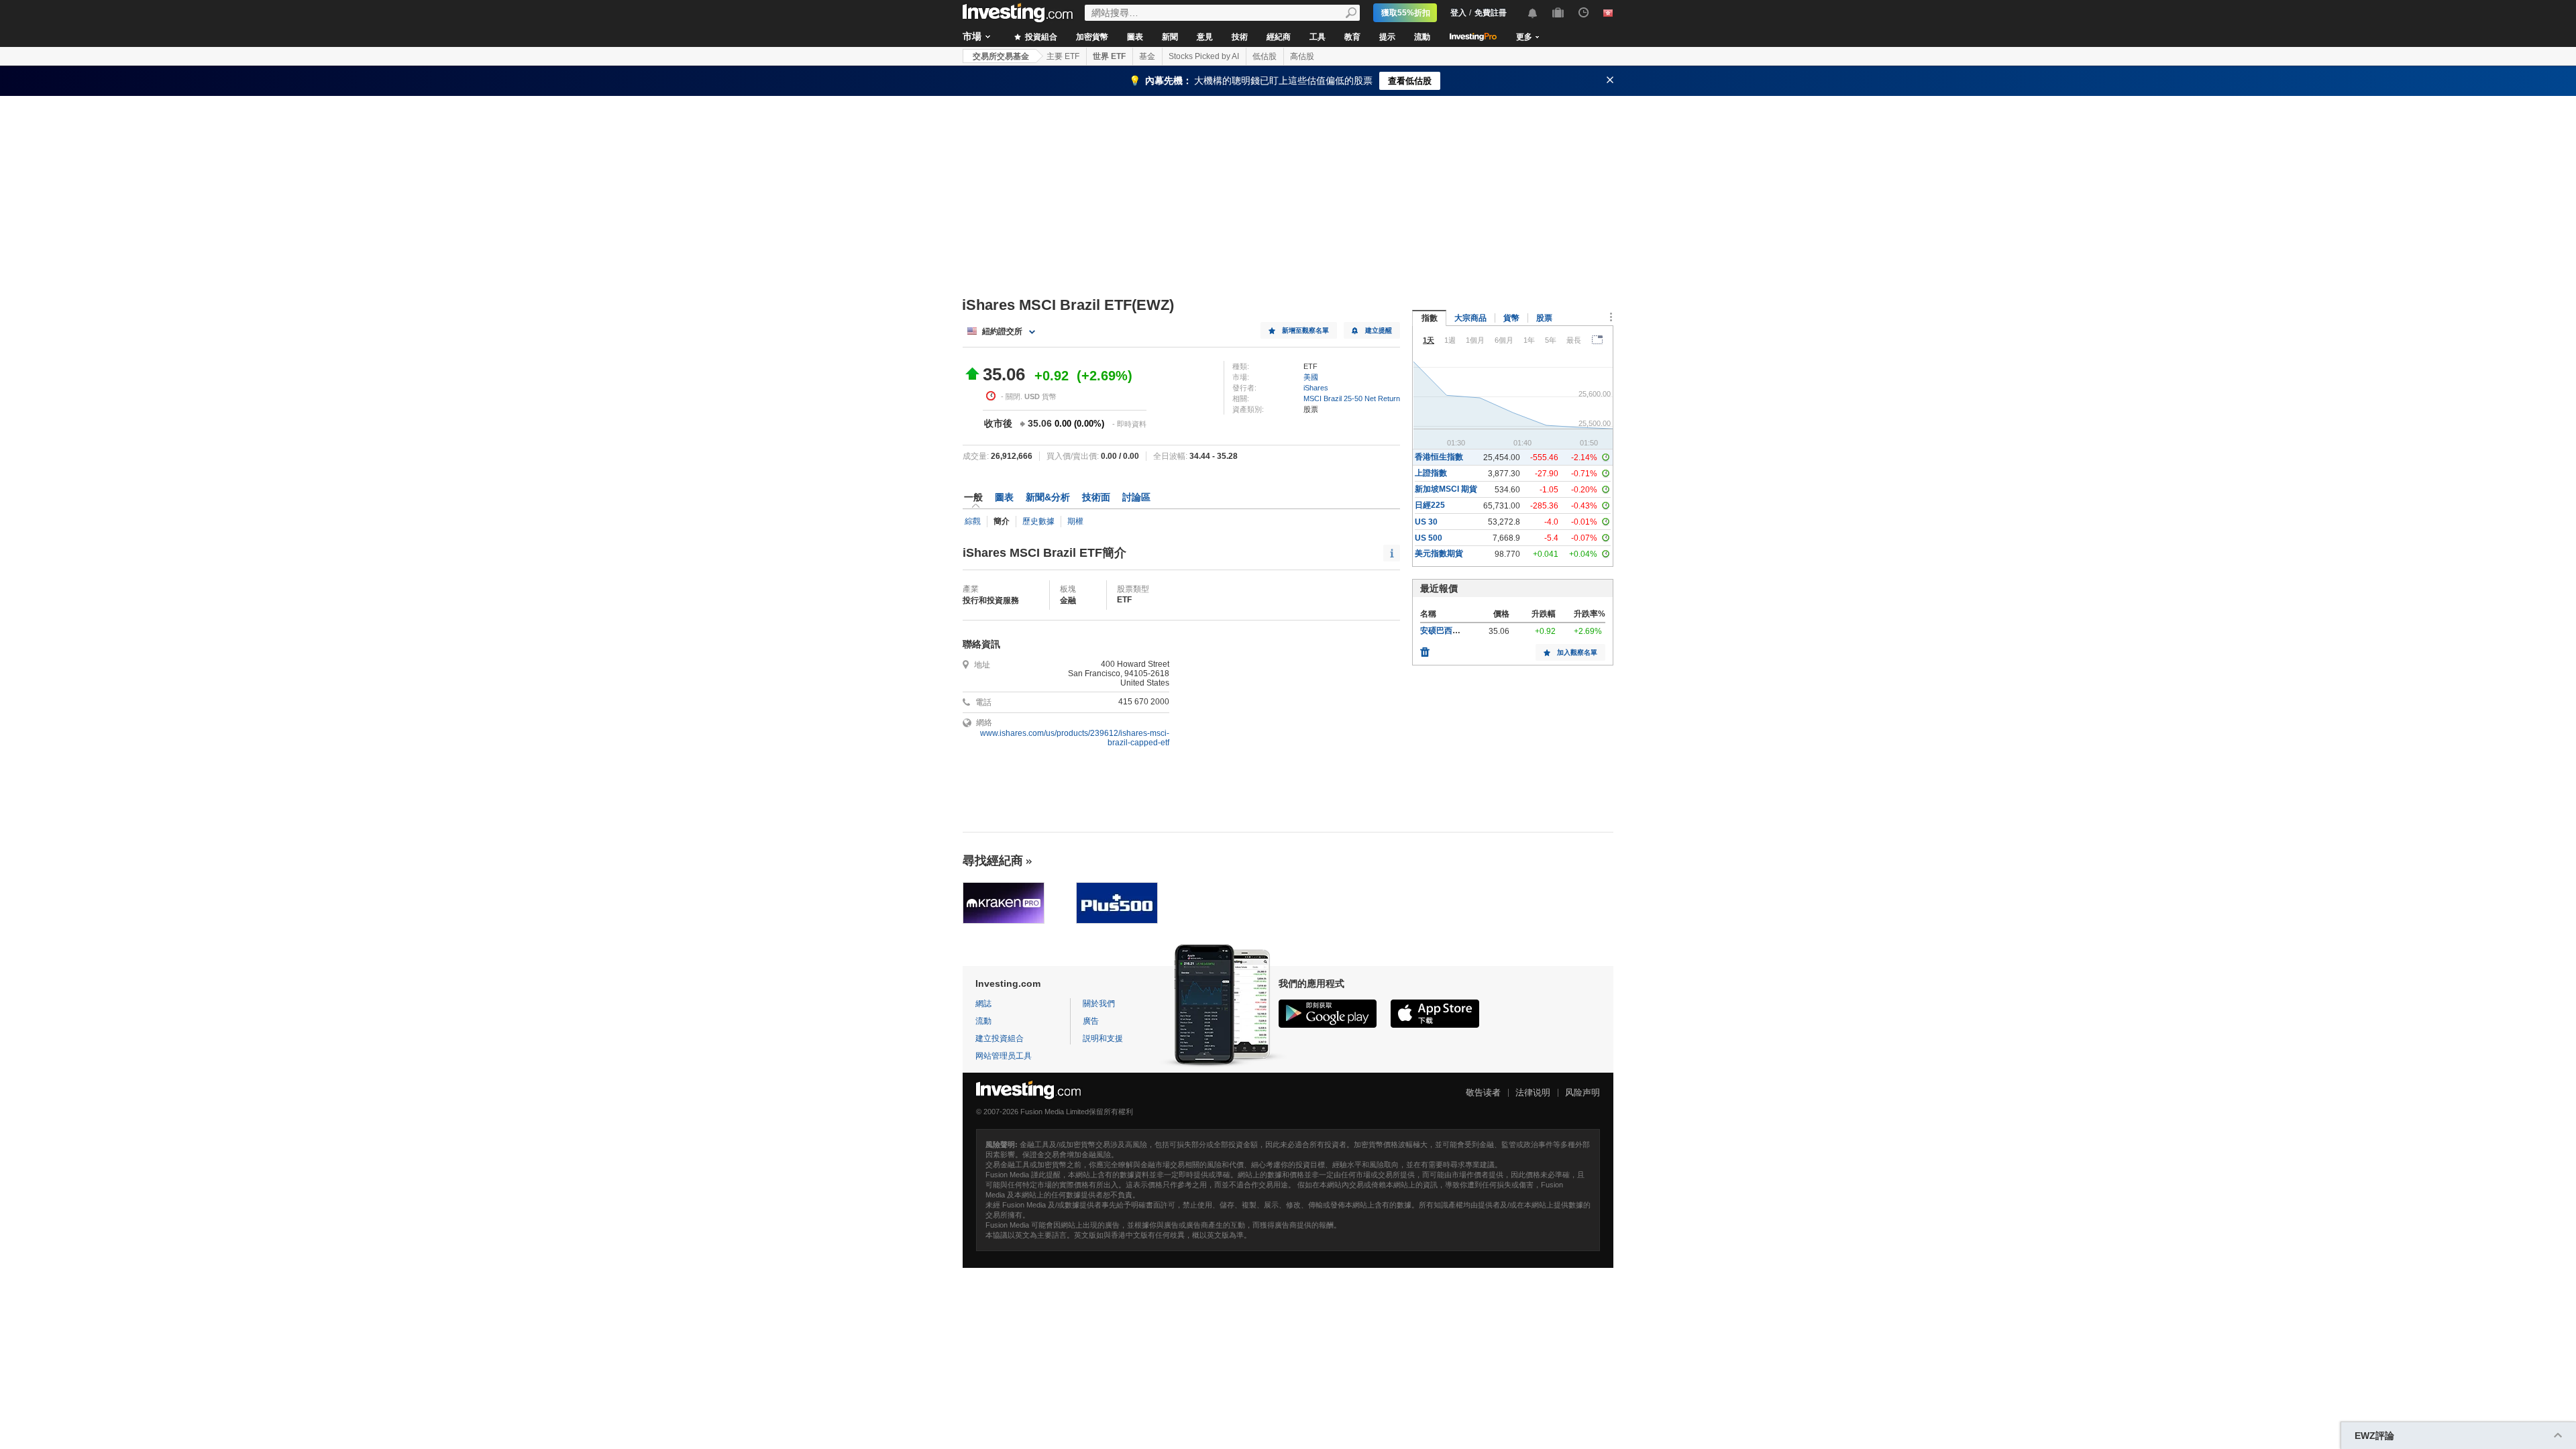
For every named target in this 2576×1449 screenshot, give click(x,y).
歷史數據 (1038, 521)
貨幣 (1511, 318)
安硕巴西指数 (1444, 631)
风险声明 (1582, 1092)
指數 (1430, 318)
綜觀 (973, 521)
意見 (1205, 37)
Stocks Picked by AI (1204, 56)
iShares (1316, 388)
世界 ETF (1109, 56)
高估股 (1302, 56)
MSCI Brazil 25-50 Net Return (1352, 398)
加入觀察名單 (1577, 652)
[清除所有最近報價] (1425, 649)
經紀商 (1279, 37)
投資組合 (1040, 37)
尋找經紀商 (993, 861)
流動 (1422, 37)
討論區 (1136, 497)
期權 (1075, 521)
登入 (1458, 13)
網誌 (983, 1004)
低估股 (1265, 56)
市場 (972, 36)
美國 (1311, 377)
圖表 (1135, 37)
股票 (1544, 318)
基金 (1147, 56)
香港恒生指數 (1439, 457)
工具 (1318, 37)
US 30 (1426, 522)
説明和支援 (1103, 1038)
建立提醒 (1379, 330)
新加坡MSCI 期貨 (1446, 489)
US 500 (1429, 538)
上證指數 (1431, 473)
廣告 (1091, 1021)
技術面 (1096, 497)
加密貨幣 (1092, 37)
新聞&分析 (1048, 497)
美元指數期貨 (1439, 553)
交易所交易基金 (1001, 56)
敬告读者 (1483, 1092)
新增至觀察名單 (1305, 330)
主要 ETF (1063, 56)
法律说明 (1533, 1092)
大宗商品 (1470, 318)
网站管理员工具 (1004, 1056)
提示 (1387, 37)
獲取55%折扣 (1406, 13)
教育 (1352, 37)
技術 (1240, 37)
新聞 (1170, 37)
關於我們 (1099, 1004)
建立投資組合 (1000, 1038)
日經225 (1430, 505)
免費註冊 (1491, 13)
